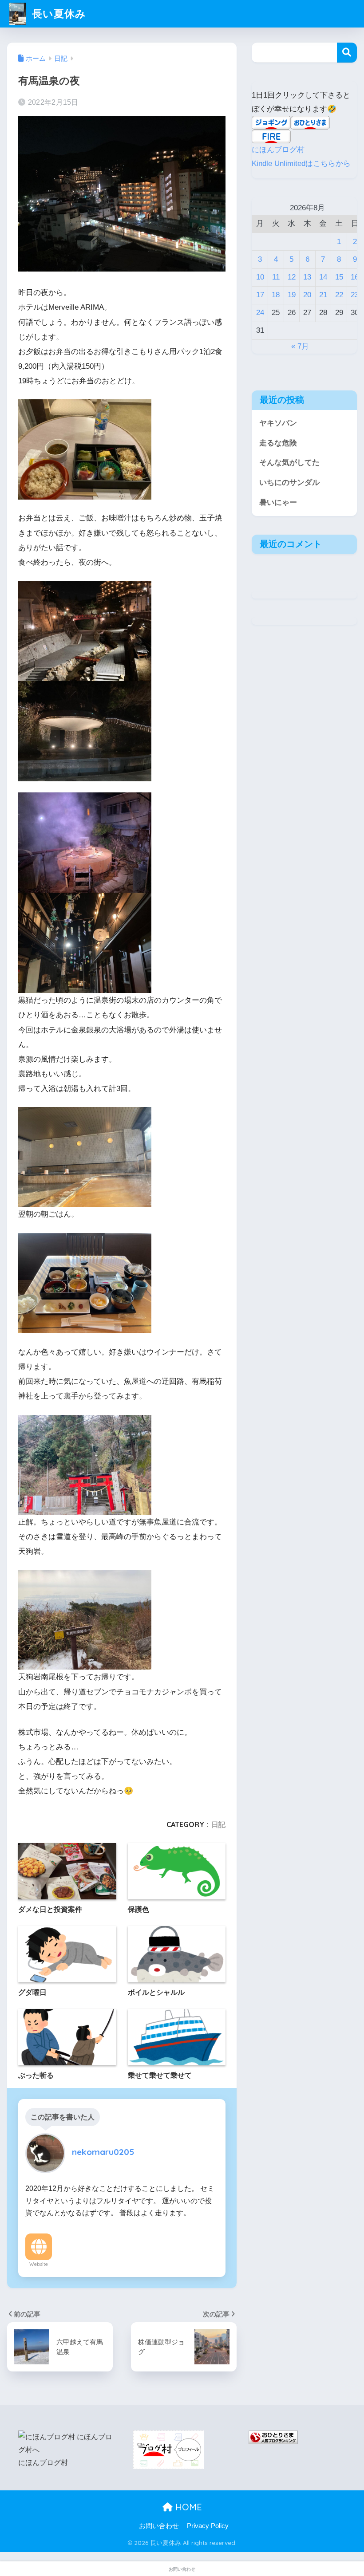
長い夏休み (57, 14)
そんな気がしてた (289, 463)
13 (307, 277)
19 (292, 295)
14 (323, 277)
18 (276, 295)
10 (260, 277)
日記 (218, 1824)
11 (276, 277)
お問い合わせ (159, 2526)
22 (339, 295)
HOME (187, 2507)
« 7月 (300, 346)
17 (260, 295)
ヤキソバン (278, 423)
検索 (347, 53)
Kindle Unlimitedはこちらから (301, 163)
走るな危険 (278, 443)
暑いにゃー (278, 502)
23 (355, 295)
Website (39, 2264)
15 (339, 277)
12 (292, 277)
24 (260, 313)
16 (355, 277)
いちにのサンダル (289, 483)
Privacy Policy (208, 2526)
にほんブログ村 (278, 150)
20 (307, 295)
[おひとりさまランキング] (273, 2437)
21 (323, 295)
